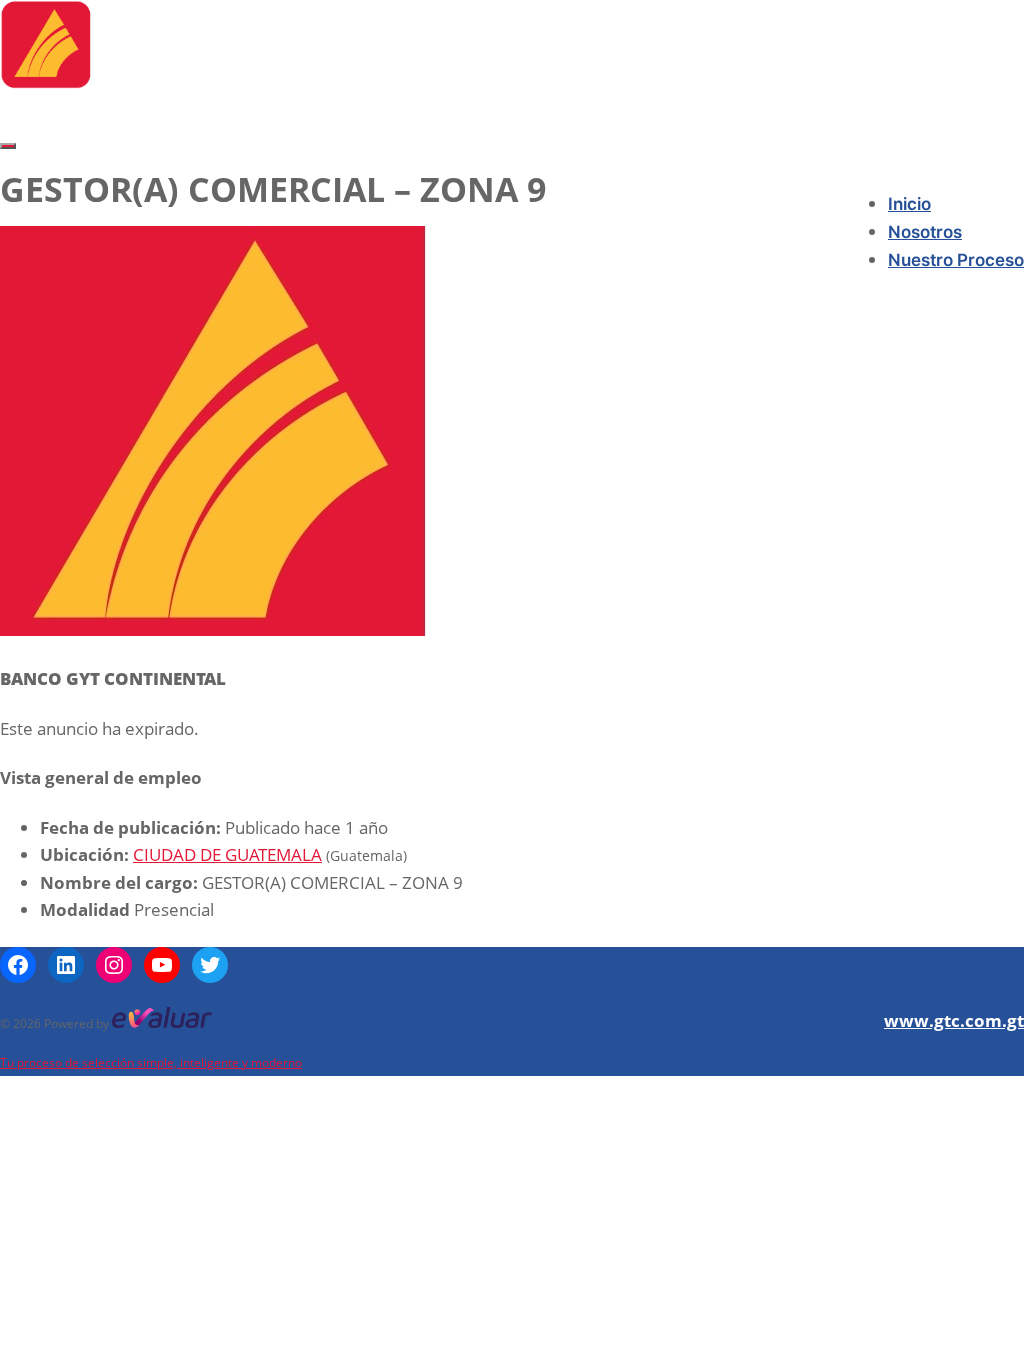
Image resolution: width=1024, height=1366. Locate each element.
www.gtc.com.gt (954, 1020)
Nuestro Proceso (956, 260)
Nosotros (925, 232)
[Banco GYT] (46, 82)
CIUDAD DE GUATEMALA (227, 854)
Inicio (909, 204)
